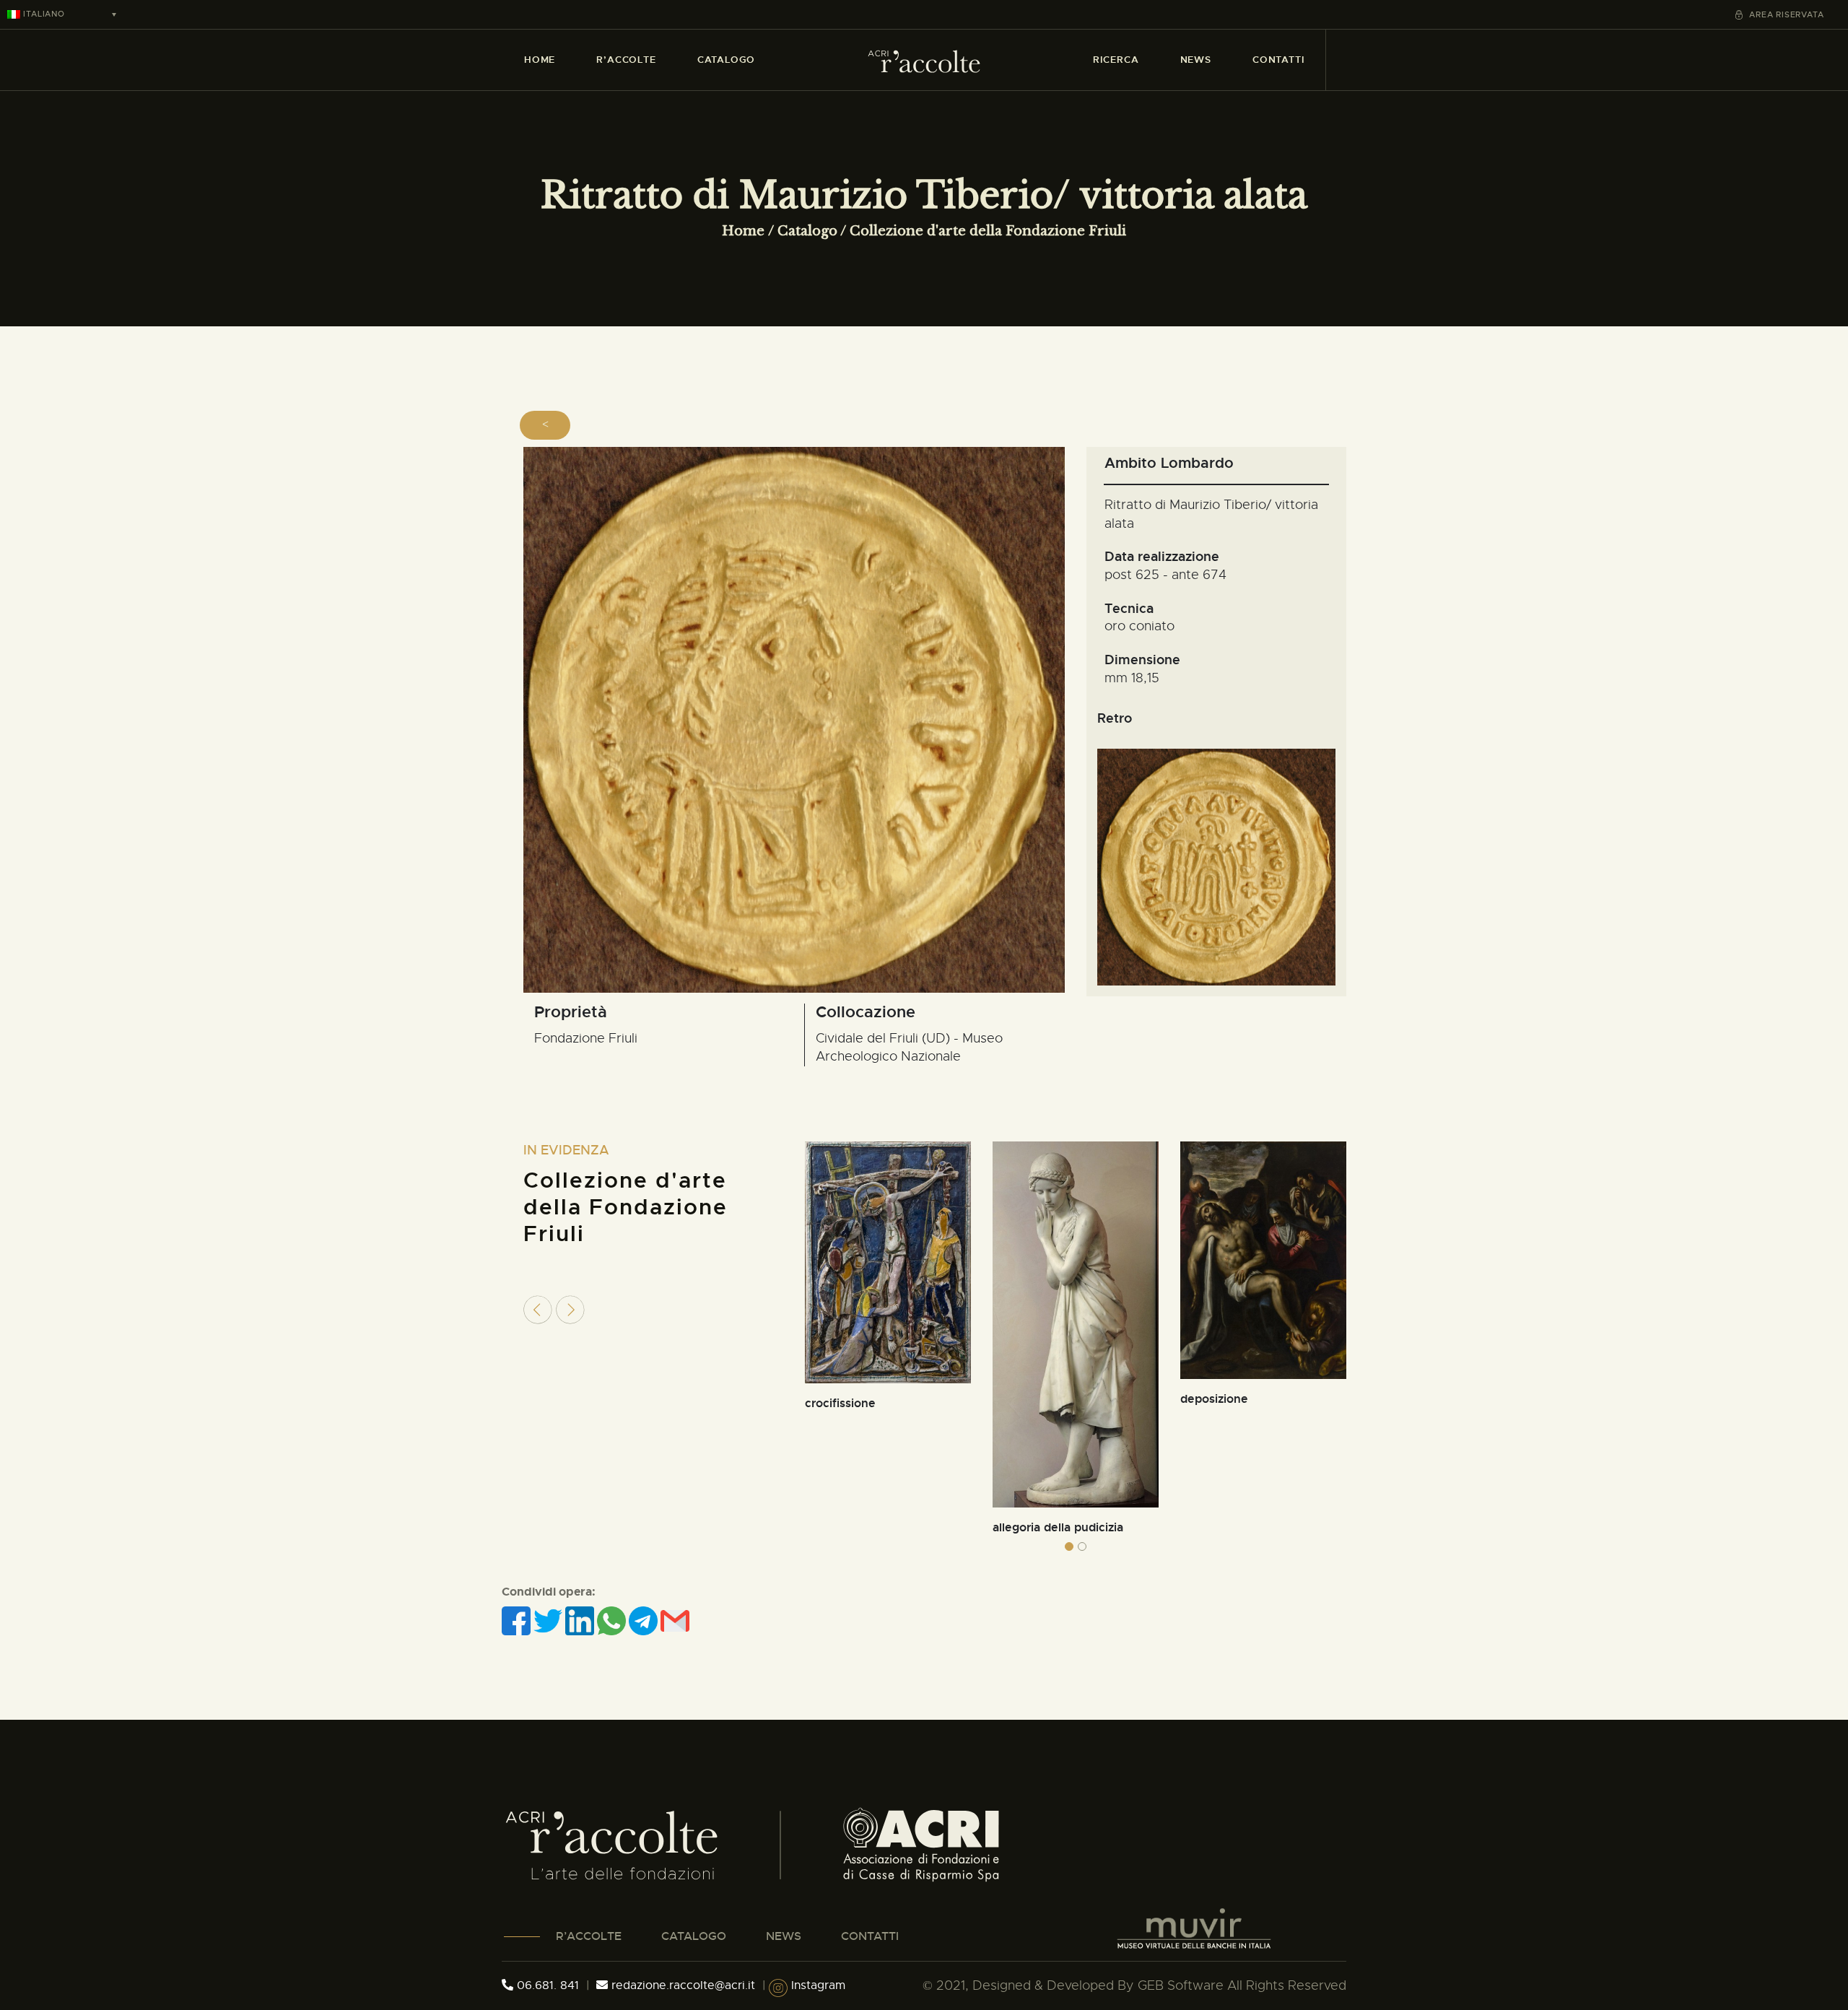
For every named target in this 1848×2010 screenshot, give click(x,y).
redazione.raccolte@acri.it (683, 1985)
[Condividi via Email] (675, 1620)
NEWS (784, 1936)
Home (743, 231)
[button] (1069, 1546)
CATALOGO (694, 1936)
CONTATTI (870, 1936)
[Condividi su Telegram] (645, 1620)
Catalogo (807, 231)
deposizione (1214, 1399)
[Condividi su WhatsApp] (613, 1620)
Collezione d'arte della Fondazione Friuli (988, 231)
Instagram (816, 1985)
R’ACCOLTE (589, 1936)
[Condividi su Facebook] (518, 1620)
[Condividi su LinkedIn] (581, 1620)
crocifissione (840, 1403)
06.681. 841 (546, 1985)
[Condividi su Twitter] (549, 1620)
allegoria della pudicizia (1058, 1527)
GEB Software (1181, 1985)
